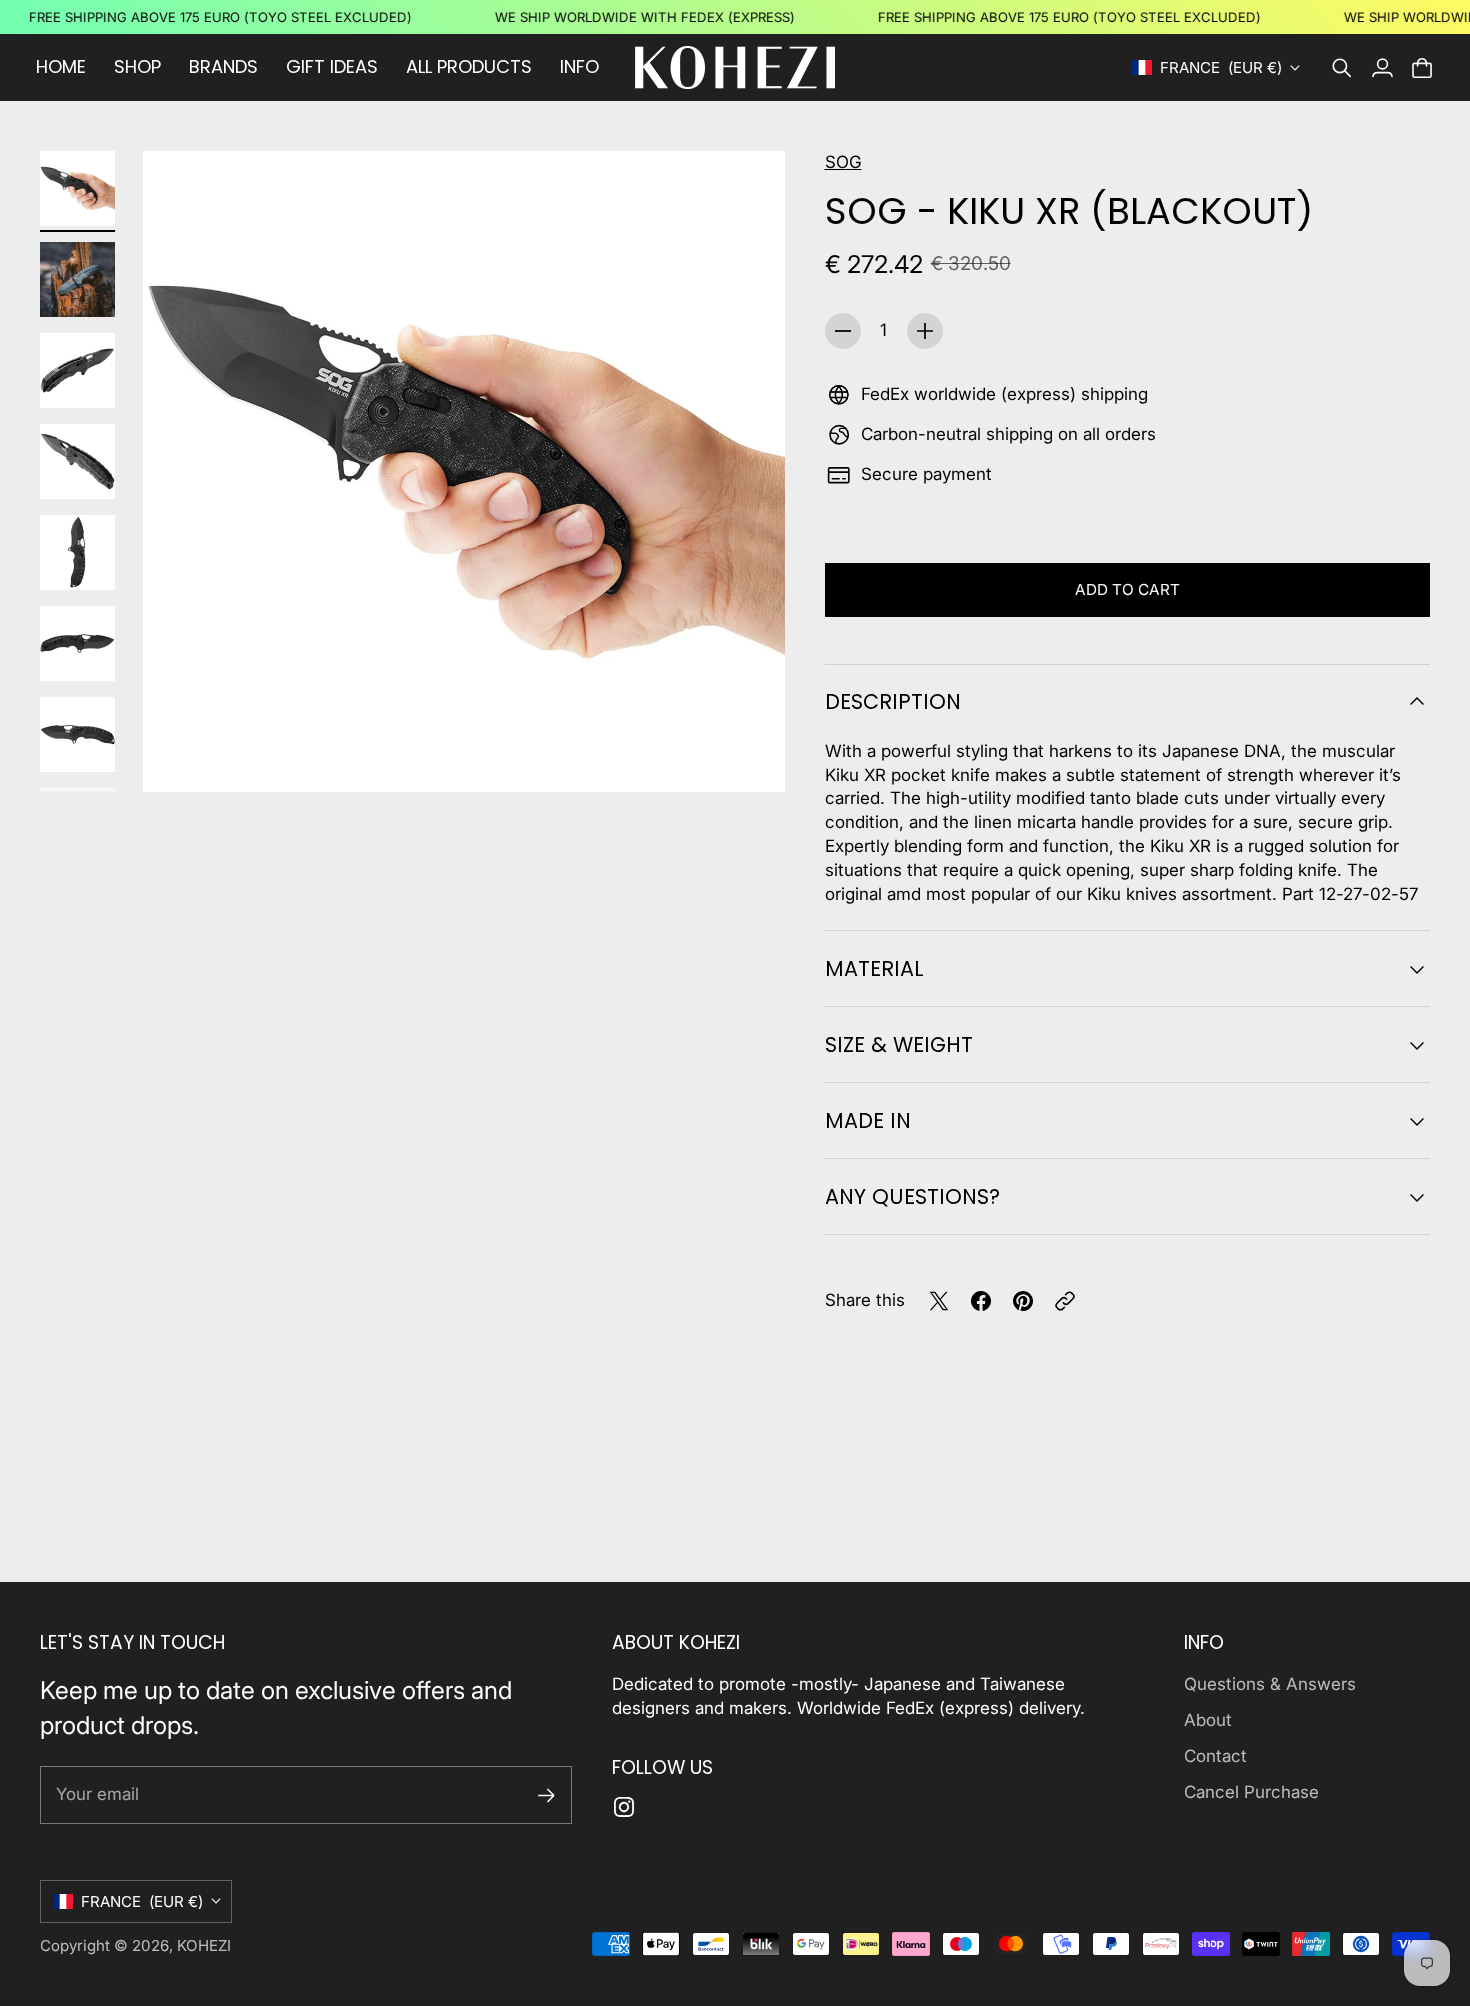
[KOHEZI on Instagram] (624, 1807)
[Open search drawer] (1342, 68)
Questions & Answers (1270, 1684)
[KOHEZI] (735, 67)
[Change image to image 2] (77, 279)
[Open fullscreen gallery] (747, 754)
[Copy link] (1065, 1301)
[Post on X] (939, 1301)
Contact (1215, 1756)
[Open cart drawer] (1422, 68)
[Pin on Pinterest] (1023, 1301)
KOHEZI (204, 1945)
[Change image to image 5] (77, 552)
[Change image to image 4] (77, 461)
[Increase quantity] (925, 331)
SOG (843, 162)
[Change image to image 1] (77, 188)
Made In (868, 1120)
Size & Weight (899, 1044)
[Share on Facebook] (981, 1301)
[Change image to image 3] (77, 370)
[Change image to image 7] (77, 734)
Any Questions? (912, 1196)
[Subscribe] (546, 1795)
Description (893, 701)
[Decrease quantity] (843, 331)
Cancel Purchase (1251, 1792)
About (1208, 1720)
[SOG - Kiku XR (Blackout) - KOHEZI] (464, 472)
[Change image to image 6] (77, 643)
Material (874, 968)
